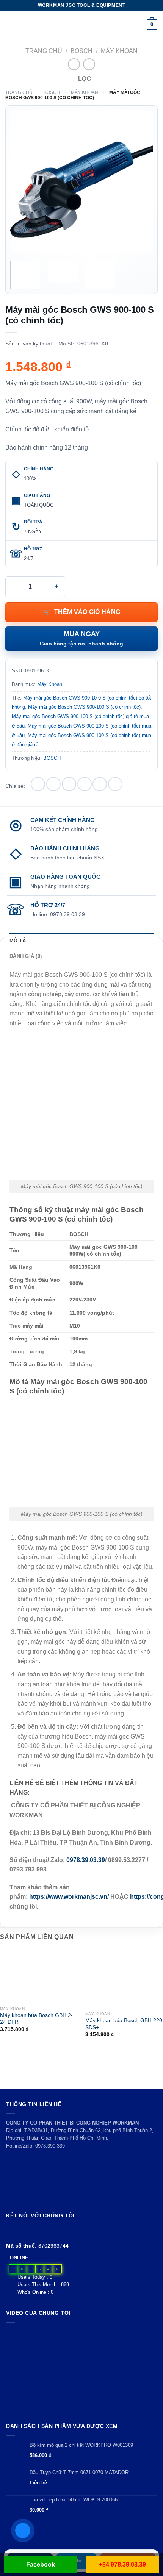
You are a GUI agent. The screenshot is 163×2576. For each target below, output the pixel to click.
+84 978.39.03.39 (122, 2564)
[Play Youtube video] (81, 2371)
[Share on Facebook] (53, 784)
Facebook (41, 2564)
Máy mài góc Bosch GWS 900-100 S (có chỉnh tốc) (84, 707)
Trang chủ (44, 51)
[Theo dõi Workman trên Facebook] (10, 2234)
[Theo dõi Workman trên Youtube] (20, 2234)
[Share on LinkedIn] (115, 784)
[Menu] (10, 24)
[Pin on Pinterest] (100, 784)
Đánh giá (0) (26, 956)
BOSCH (81, 51)
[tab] (81, 941)
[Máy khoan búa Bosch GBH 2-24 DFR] (39, 1976)
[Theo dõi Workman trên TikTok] (28, 2234)
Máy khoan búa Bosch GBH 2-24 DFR (36, 2019)
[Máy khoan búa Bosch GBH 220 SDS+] (124, 1979)
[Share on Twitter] (69, 784)
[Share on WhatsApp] (38, 784)
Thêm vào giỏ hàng (87, 612)
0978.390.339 (50, 2146)
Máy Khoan (119, 51)
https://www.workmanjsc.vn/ (70, 1897)
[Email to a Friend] (85, 784)
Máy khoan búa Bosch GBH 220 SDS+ (124, 2024)
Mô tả (18, 941)
